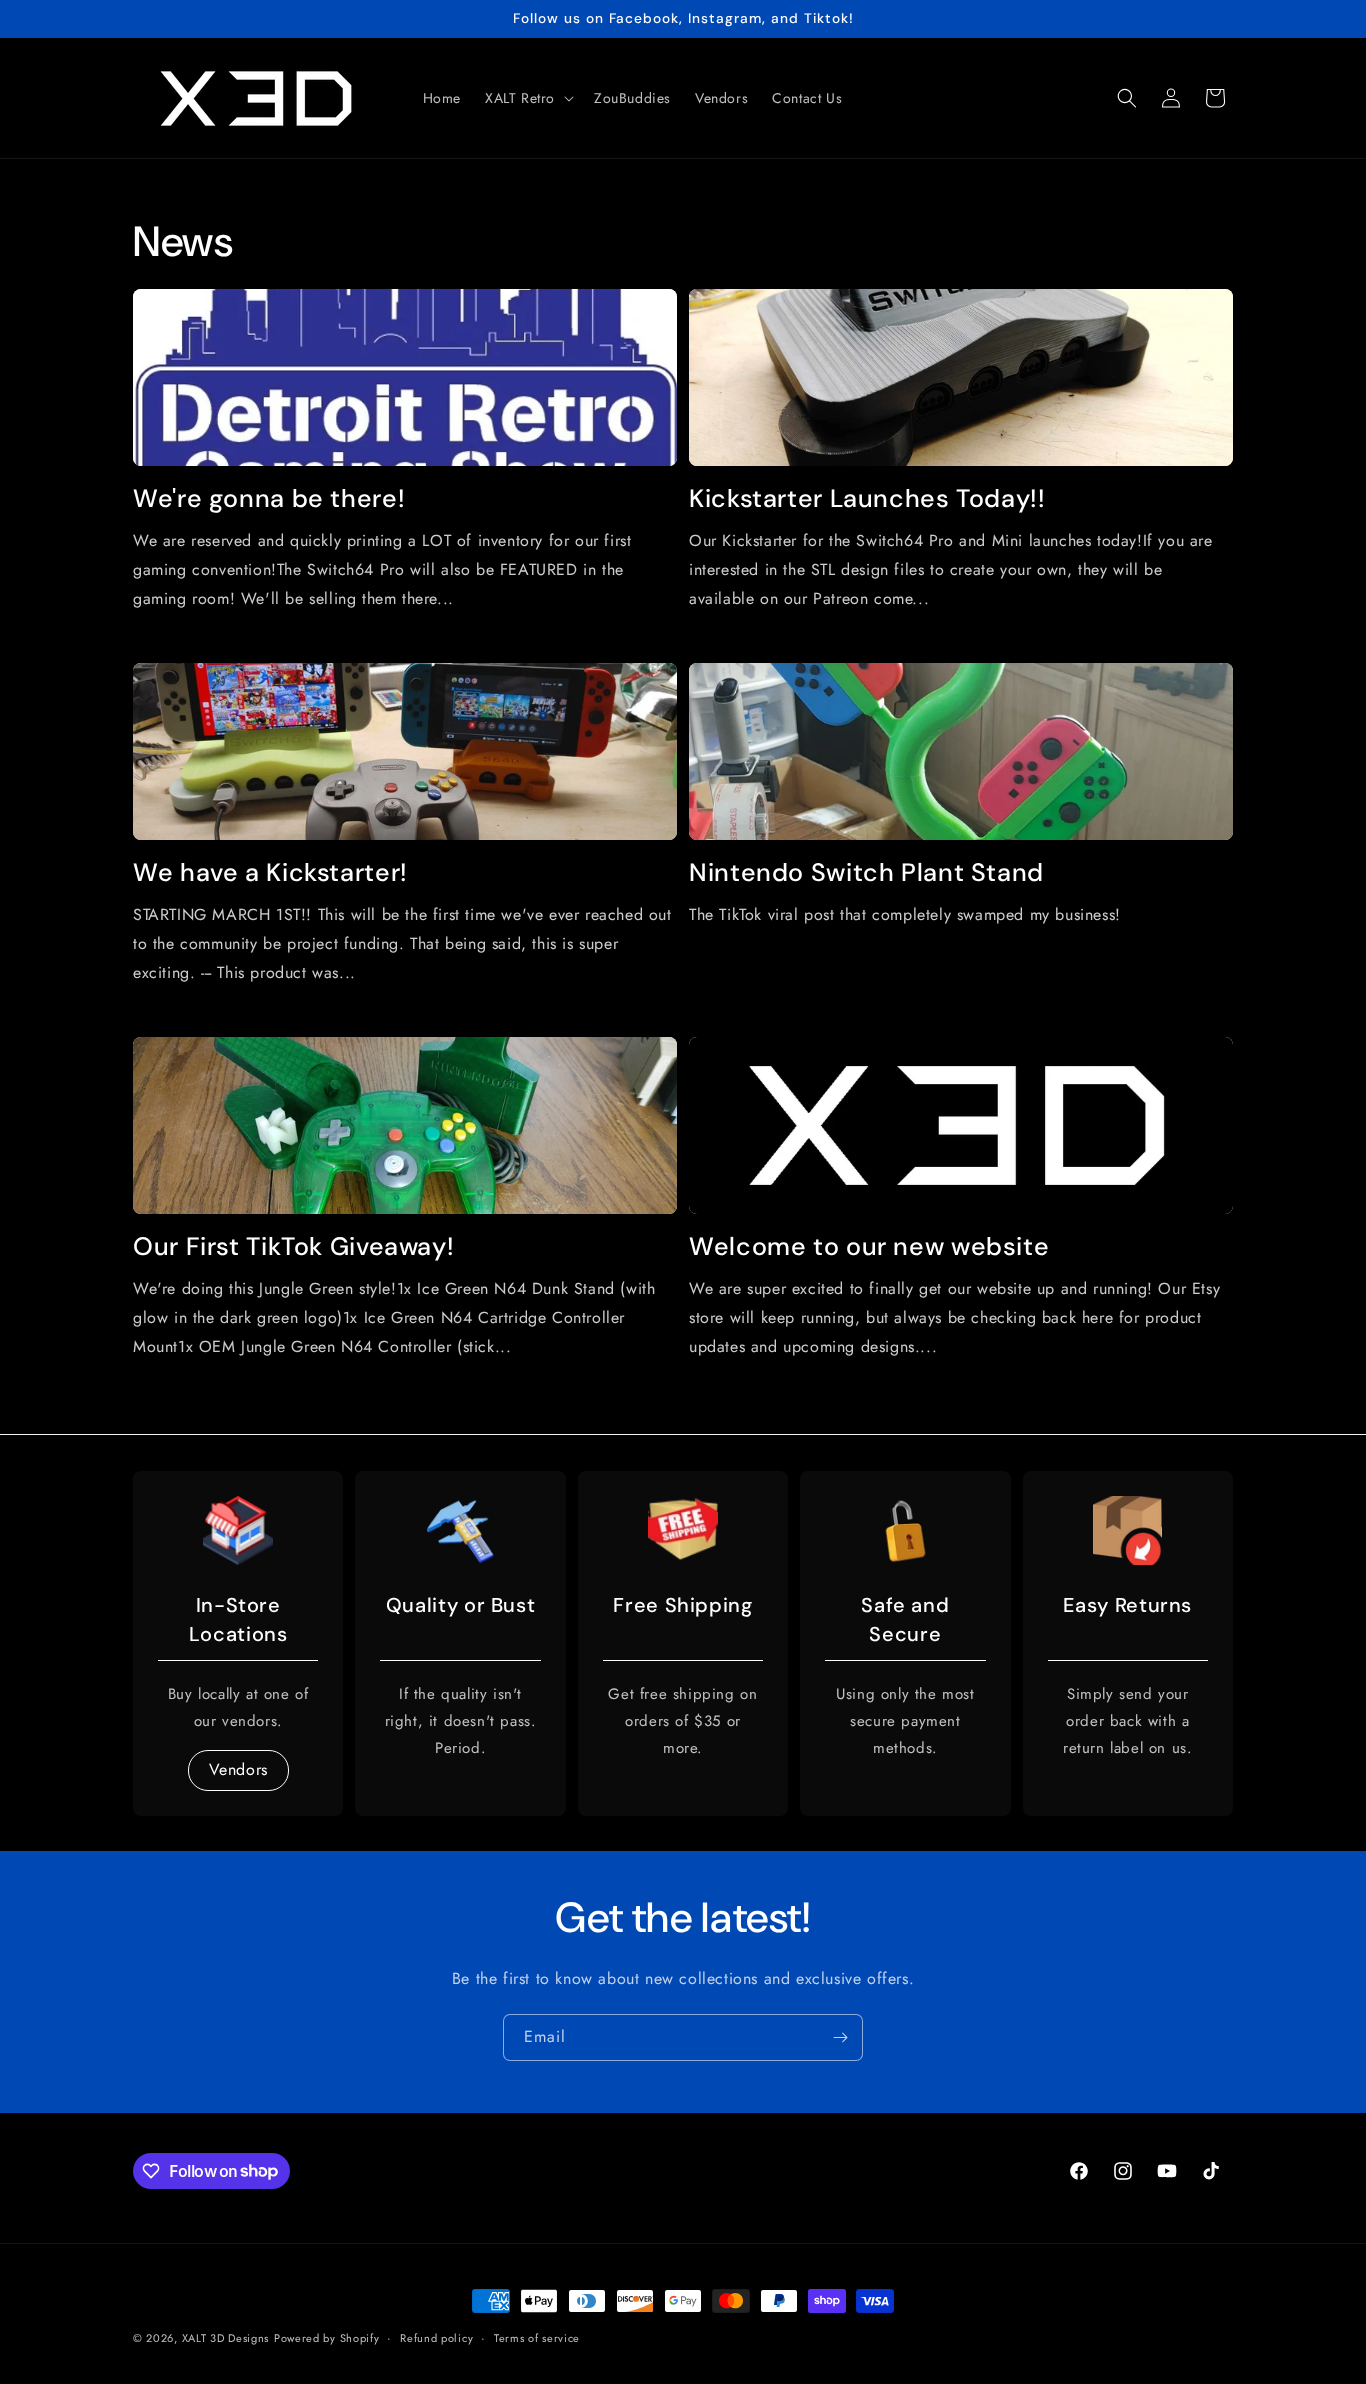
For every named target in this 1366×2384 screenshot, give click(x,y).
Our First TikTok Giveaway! (293, 1247)
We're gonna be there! (269, 499)
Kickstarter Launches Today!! (867, 499)
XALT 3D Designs (226, 2338)
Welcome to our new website (869, 1247)
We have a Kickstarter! (270, 873)
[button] (527, 98)
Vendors (238, 1768)
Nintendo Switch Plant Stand (866, 873)
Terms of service (537, 2337)
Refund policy (436, 2337)
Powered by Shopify (327, 2338)
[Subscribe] (840, 2037)
